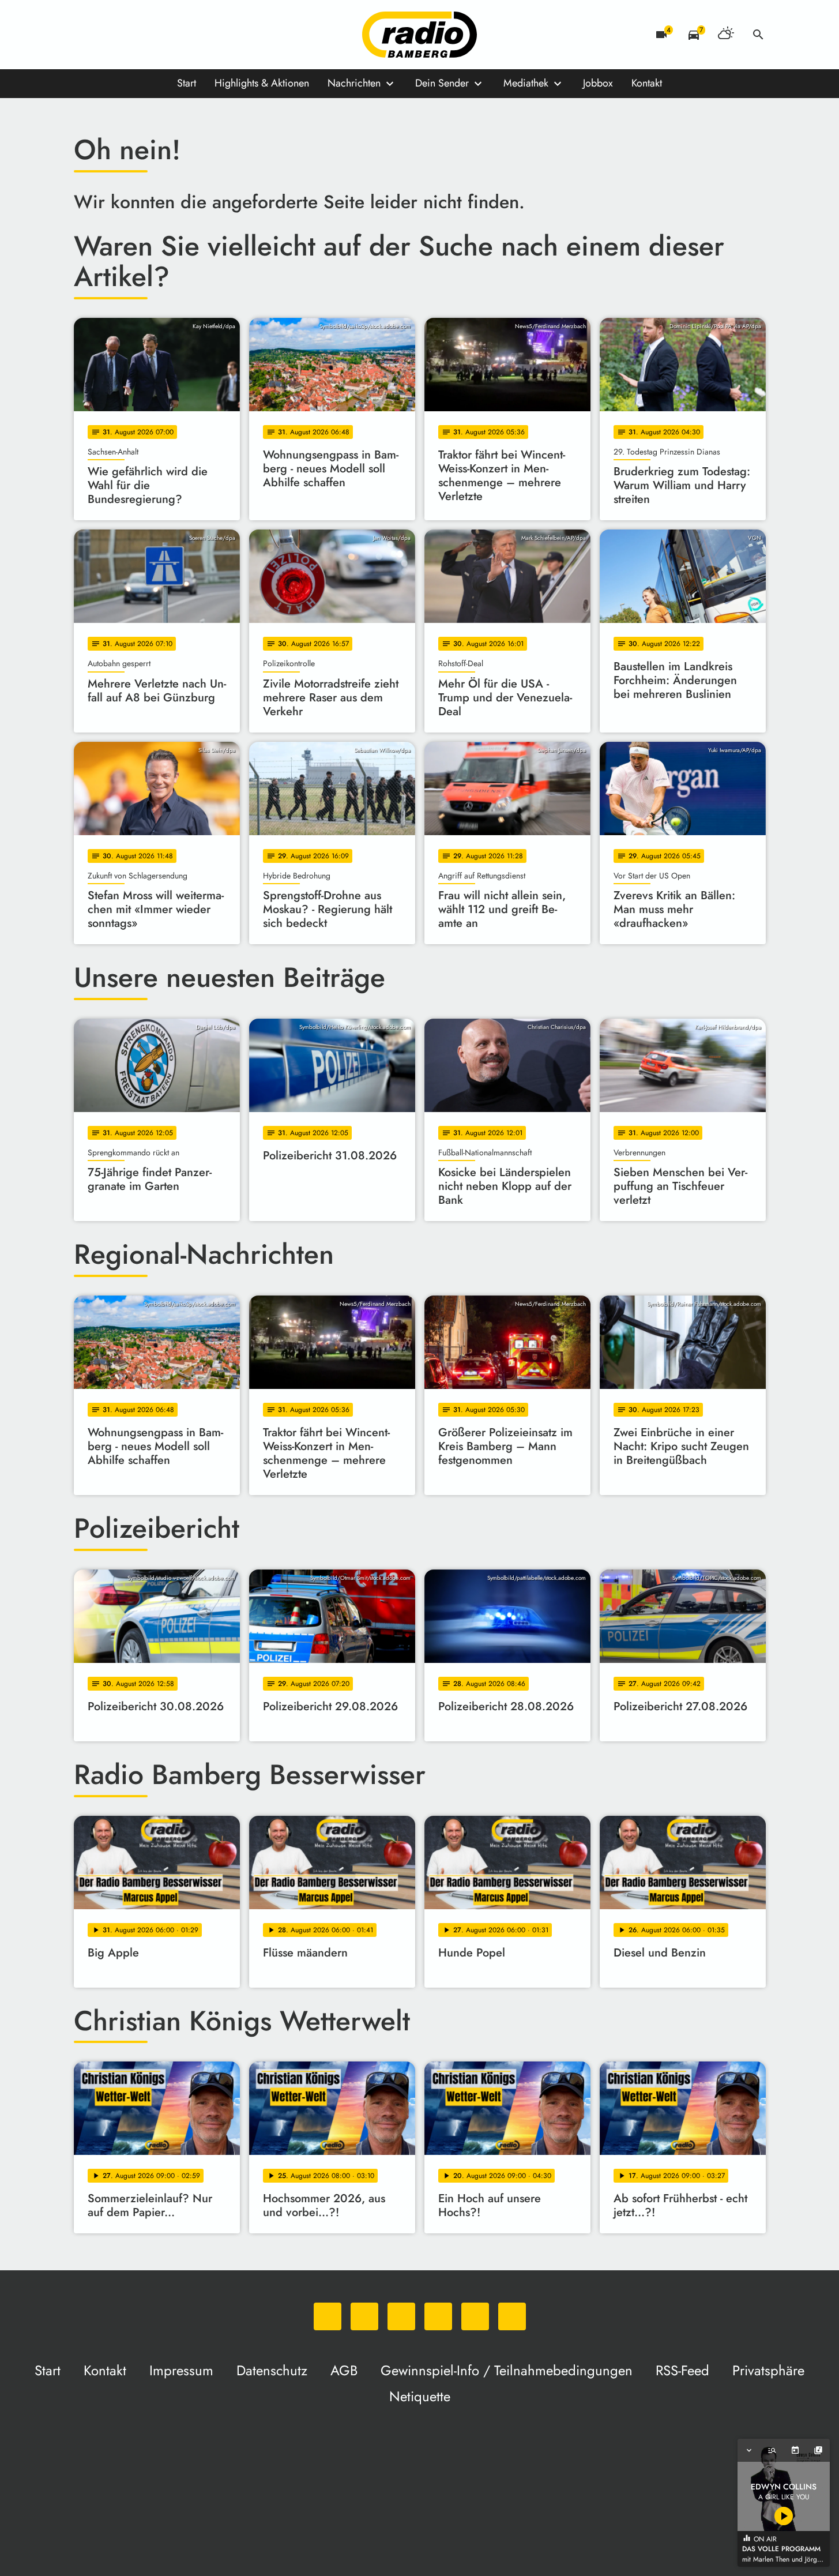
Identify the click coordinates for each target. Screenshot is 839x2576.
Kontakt (647, 83)
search (758, 35)
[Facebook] (108, 35)
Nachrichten (354, 83)
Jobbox (598, 83)
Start (187, 83)
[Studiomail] (178, 35)
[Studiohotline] (201, 35)
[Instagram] (131, 35)
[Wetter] (726, 35)
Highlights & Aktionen (262, 83)
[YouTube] (155, 35)
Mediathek (526, 83)
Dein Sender (442, 83)
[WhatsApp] (85, 35)
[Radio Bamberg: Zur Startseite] (420, 35)
